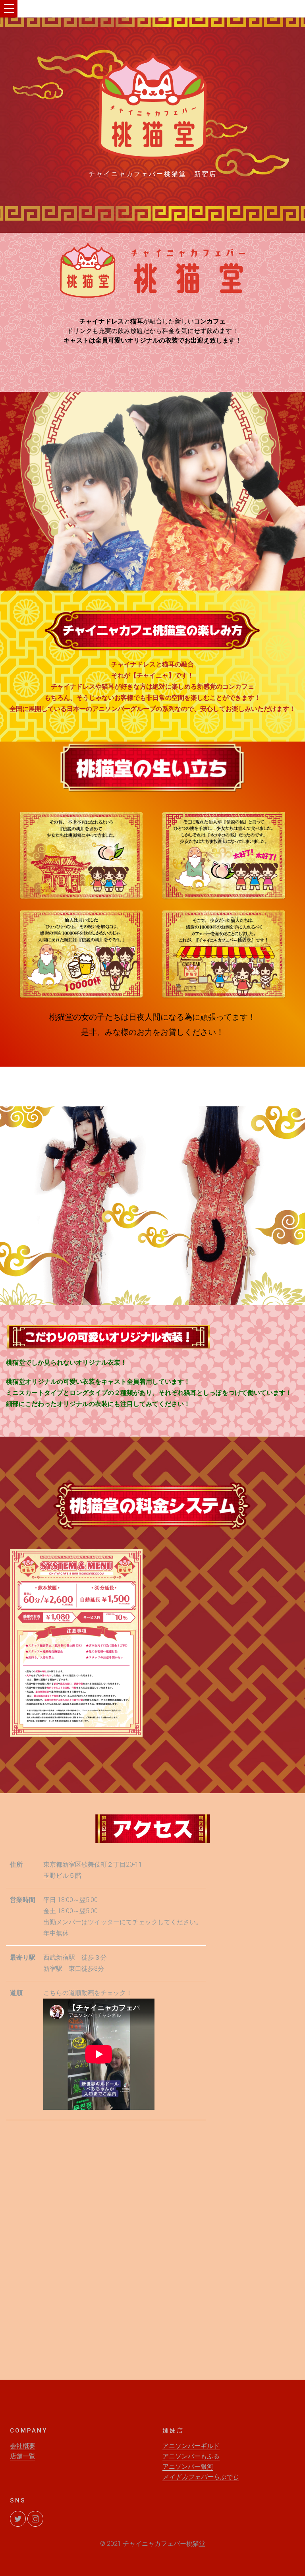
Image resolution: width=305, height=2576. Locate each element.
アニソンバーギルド (191, 2446)
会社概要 (23, 2446)
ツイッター (104, 1922)
